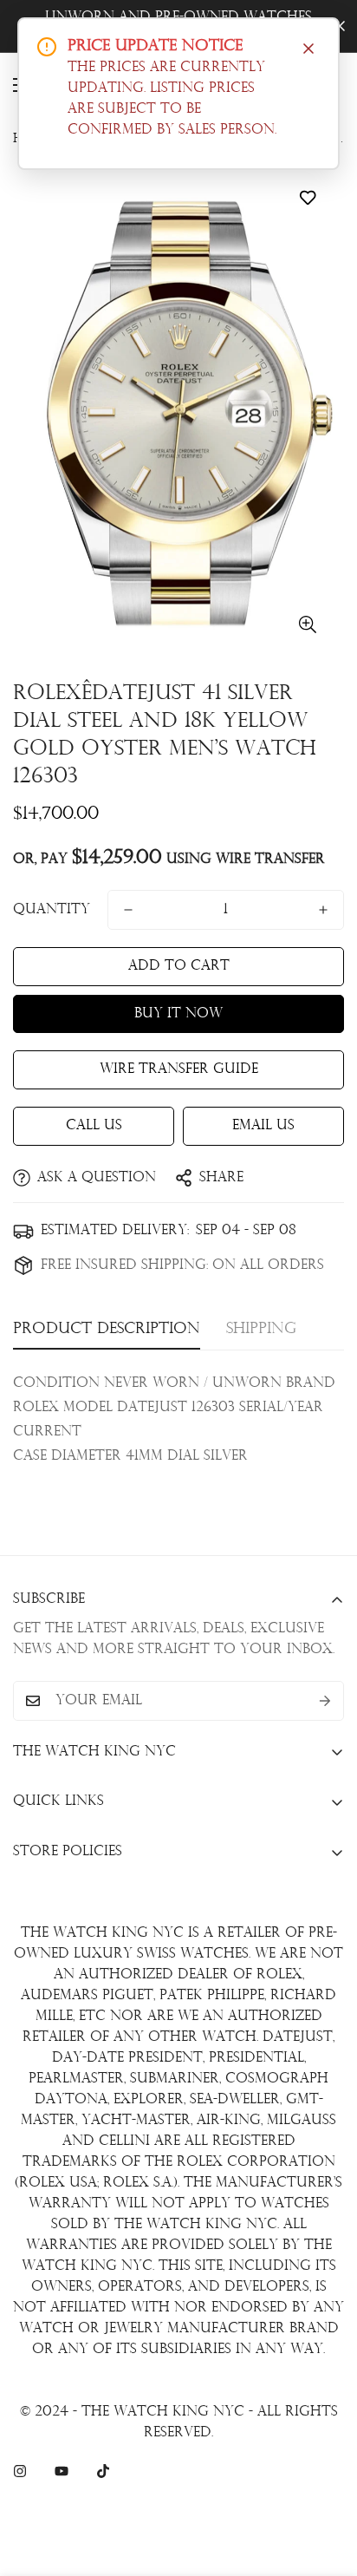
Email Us (263, 1126)
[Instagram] (20, 2471)
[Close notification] (308, 49)
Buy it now (178, 1014)
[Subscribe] (325, 1701)
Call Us (94, 1126)
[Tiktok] (103, 2471)
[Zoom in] (307, 624)
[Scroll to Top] (326, 2484)
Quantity (52, 910)
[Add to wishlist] (307, 198)
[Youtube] (62, 2471)
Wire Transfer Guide (179, 1069)
